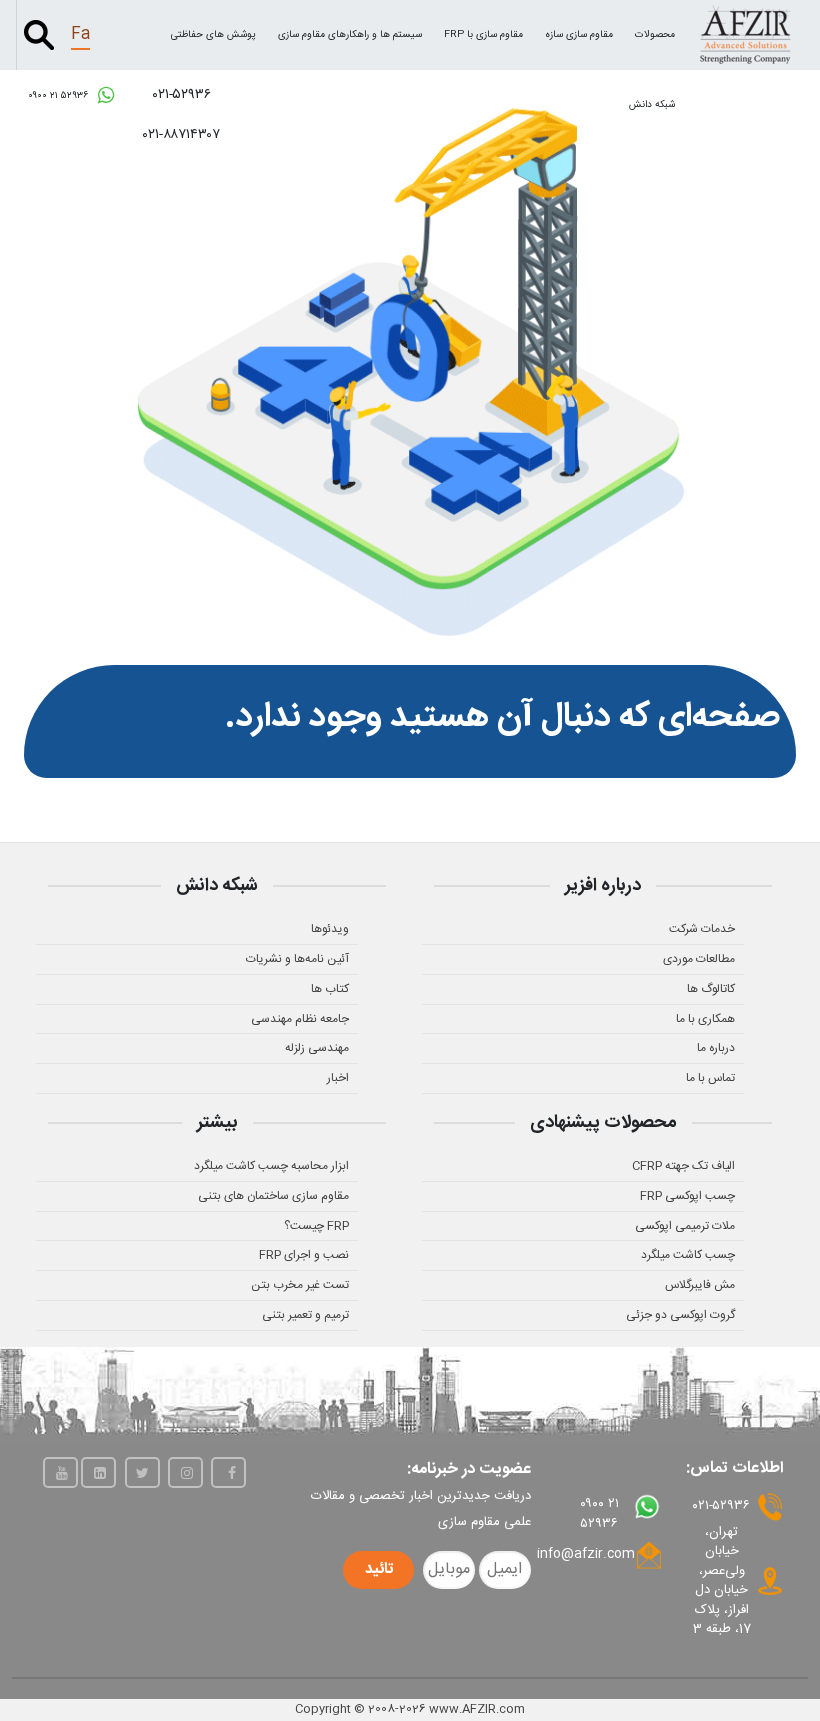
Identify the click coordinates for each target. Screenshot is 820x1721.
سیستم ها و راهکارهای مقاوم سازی (350, 35)
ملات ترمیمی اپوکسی (685, 1226)
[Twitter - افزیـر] (142, 1472)
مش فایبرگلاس (700, 1285)
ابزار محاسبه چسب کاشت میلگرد (271, 1166)
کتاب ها (330, 989)
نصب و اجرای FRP (304, 1255)
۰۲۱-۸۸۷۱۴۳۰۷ (181, 135)
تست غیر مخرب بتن (300, 1285)
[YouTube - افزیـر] (60, 1472)
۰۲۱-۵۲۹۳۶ (182, 95)
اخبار (338, 1078)
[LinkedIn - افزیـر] (98, 1472)
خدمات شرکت (702, 929)
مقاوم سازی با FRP (483, 35)
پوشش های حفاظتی (213, 35)
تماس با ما (710, 1078)
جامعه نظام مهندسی (300, 1019)
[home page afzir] (745, 34)
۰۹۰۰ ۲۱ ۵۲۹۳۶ (59, 96)
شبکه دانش (652, 105)
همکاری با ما (705, 1019)
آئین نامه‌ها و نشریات (297, 959)
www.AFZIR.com (477, 1709)
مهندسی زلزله (317, 1048)
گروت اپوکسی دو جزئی (680, 1315)
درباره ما (716, 1048)
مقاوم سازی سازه (579, 35)
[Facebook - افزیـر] (228, 1472)
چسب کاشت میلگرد (688, 1255)
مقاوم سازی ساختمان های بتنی (273, 1196)
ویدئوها (330, 929)
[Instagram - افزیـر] (185, 1472)
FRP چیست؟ (316, 1226)
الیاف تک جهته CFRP (683, 1166)
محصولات (655, 35)
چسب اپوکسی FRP (687, 1196)
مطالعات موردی (699, 959)
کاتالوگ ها (711, 989)
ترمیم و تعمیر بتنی (305, 1315)
